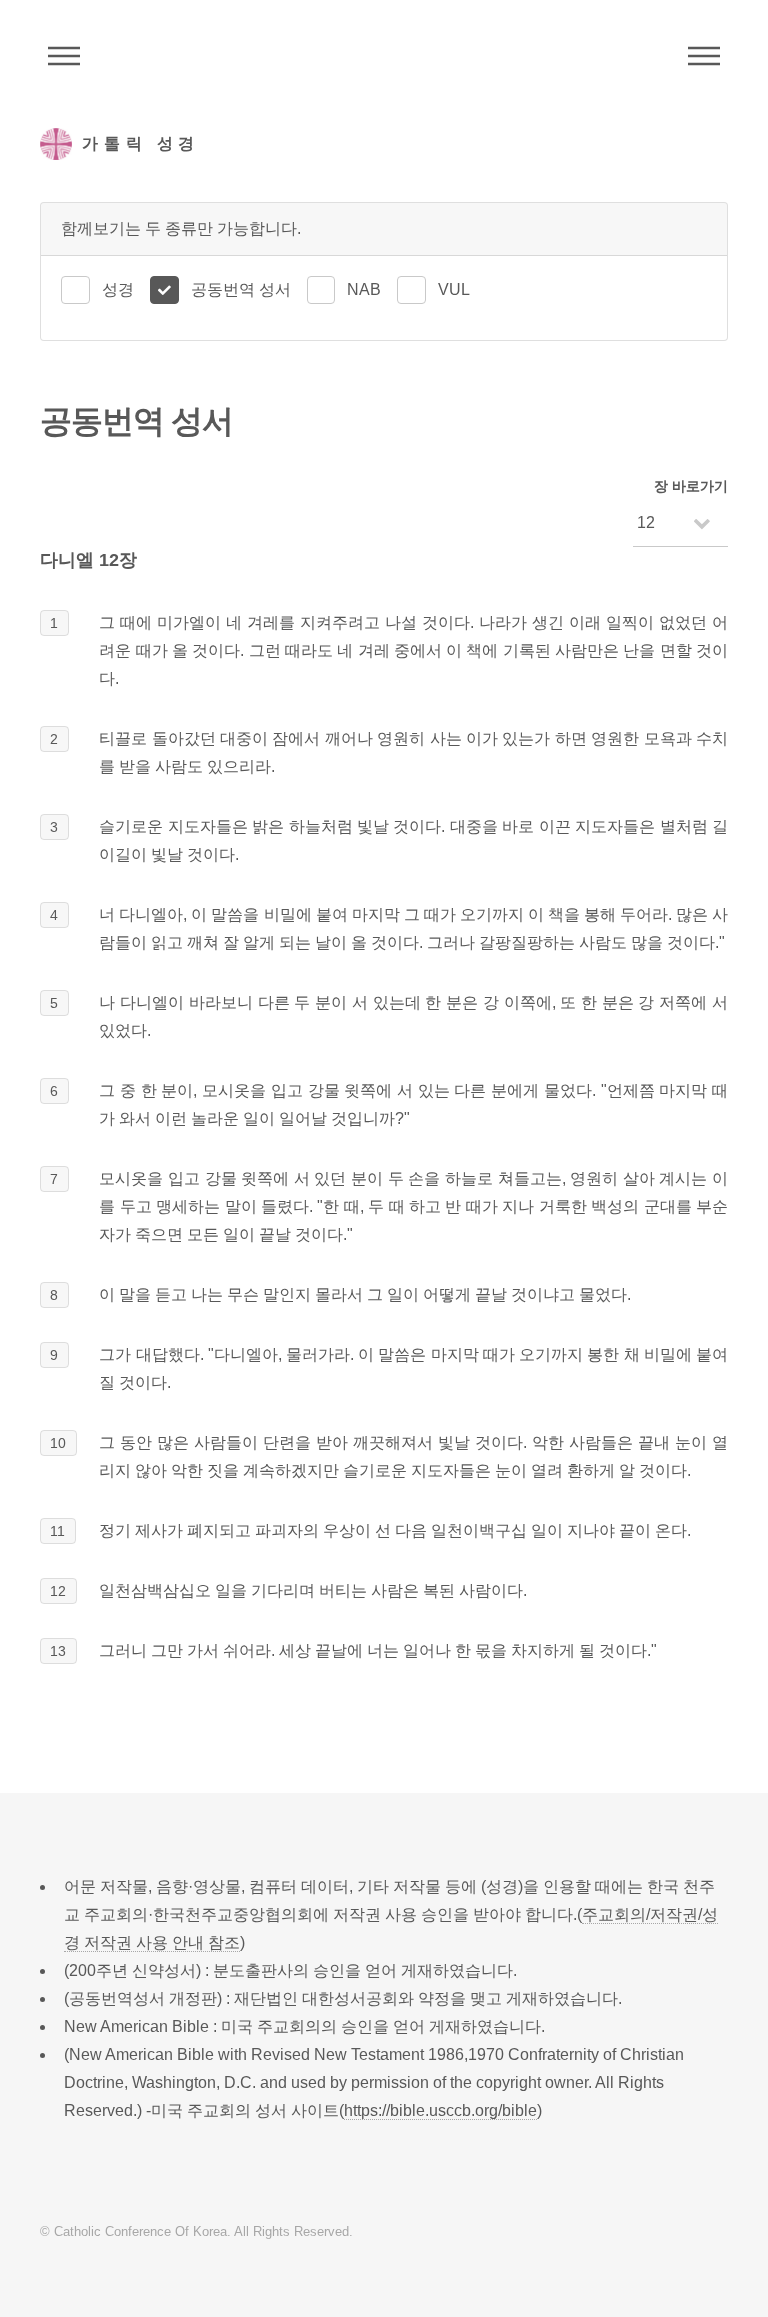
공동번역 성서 (241, 289)
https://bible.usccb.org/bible (440, 2110)
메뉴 (704, 56)
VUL (454, 289)
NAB (364, 289)
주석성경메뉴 (64, 56)
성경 (118, 289)
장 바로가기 (691, 486)
